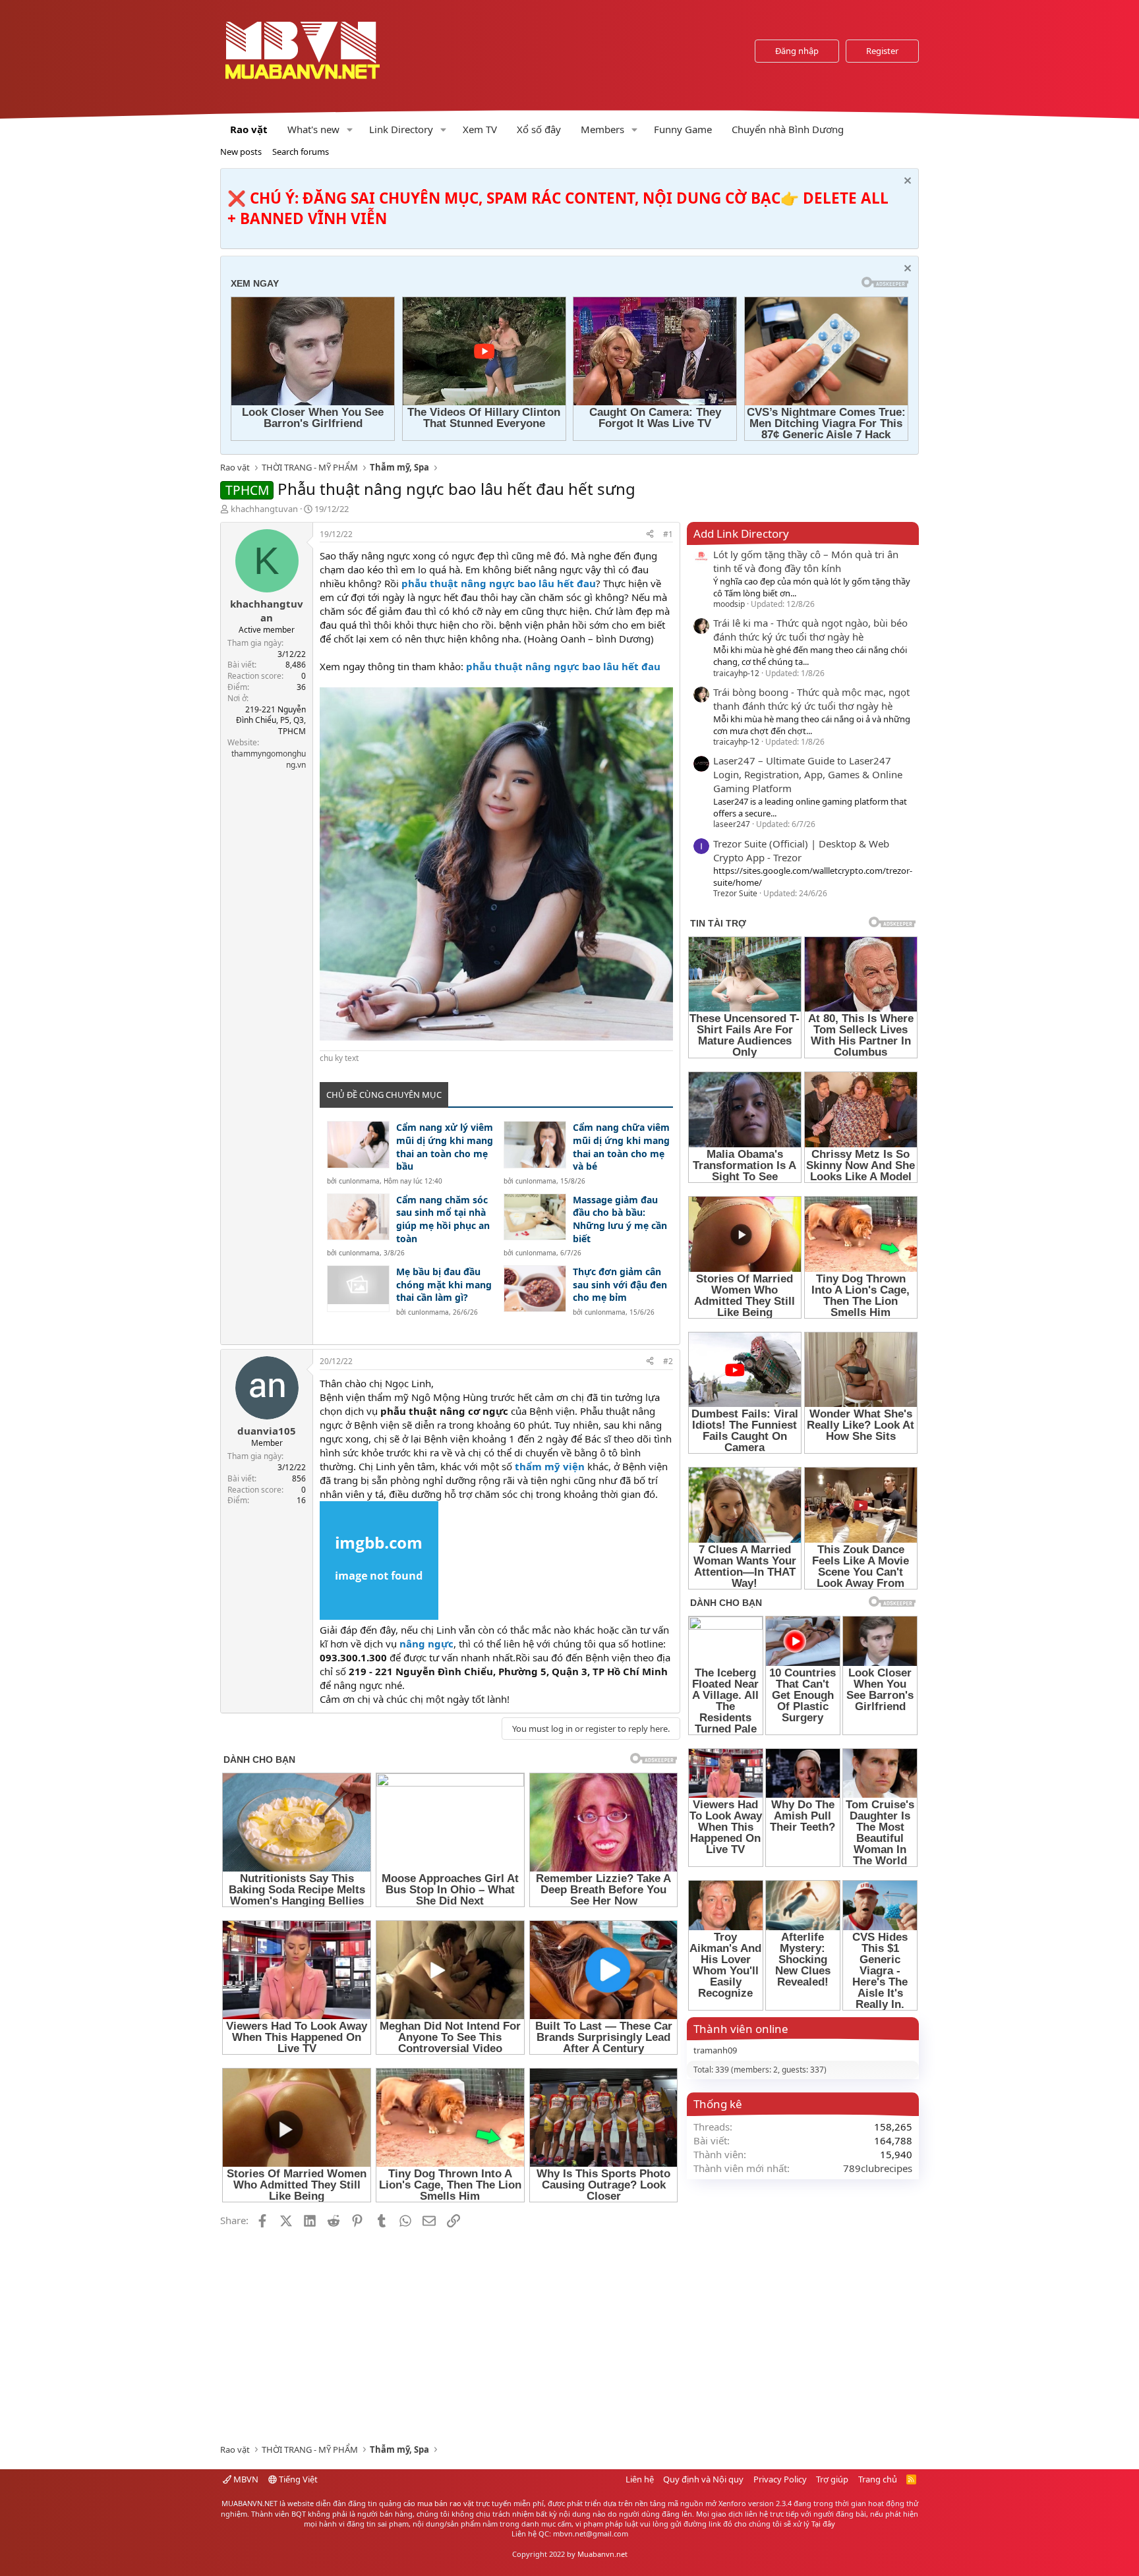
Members (602, 129)
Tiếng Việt (297, 2479)
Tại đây (823, 2524)
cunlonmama (359, 1181)
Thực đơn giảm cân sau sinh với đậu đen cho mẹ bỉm (620, 1284)
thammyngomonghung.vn (269, 759)
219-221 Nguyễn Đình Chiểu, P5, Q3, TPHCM (271, 721)
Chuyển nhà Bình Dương (788, 129)
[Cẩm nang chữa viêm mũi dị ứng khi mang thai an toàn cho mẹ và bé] (535, 1144)
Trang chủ (878, 2479)
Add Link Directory (741, 533)
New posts (241, 152)
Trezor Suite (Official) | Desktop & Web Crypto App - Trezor (801, 850)
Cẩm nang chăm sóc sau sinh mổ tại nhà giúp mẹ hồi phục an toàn (443, 1219)
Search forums (301, 152)
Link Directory (401, 129)
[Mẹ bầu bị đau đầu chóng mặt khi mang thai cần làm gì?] (358, 1289)
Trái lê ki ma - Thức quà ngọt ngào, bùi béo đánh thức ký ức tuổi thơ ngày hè (810, 630)
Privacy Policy (780, 2479)
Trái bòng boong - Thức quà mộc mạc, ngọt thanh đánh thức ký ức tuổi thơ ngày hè (811, 699)
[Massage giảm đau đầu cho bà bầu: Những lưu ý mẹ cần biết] (535, 1217)
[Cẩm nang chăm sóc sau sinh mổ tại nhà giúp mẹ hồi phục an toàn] (358, 1217)
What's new (313, 129)
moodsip (729, 604)
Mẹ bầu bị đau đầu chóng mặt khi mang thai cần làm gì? (444, 1284)
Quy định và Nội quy (703, 2479)
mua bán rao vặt (446, 2503)
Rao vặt (249, 129)
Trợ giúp (832, 2479)
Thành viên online (741, 2029)
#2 (668, 1361)
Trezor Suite (735, 893)
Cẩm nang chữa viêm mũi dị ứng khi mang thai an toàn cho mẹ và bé (621, 1147)
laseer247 (732, 824)
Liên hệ (640, 2479)
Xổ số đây (539, 129)
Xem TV (480, 129)
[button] (350, 129)
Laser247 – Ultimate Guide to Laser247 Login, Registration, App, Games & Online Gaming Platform (808, 774)
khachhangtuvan (264, 509)
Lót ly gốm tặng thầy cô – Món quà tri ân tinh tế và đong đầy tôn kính (806, 561)
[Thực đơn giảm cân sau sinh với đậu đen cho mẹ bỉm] (535, 1289)
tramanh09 (715, 2050)
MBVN (245, 2479)
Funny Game (683, 129)
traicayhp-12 (736, 673)
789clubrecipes (878, 2168)
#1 (668, 534)
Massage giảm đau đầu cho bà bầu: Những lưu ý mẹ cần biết (620, 1219)
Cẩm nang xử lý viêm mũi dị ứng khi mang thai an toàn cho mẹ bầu (445, 1147)
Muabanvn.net (602, 2554)
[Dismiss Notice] (906, 182)
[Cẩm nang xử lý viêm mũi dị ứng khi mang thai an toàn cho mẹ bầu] (358, 1144)
